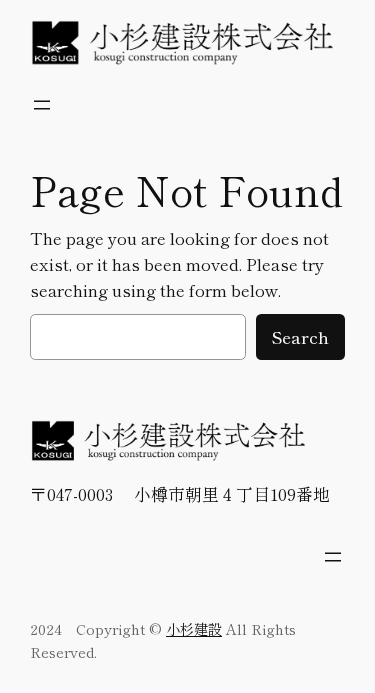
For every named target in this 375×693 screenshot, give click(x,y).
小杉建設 (194, 628)
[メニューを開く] (42, 105)
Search (300, 337)
